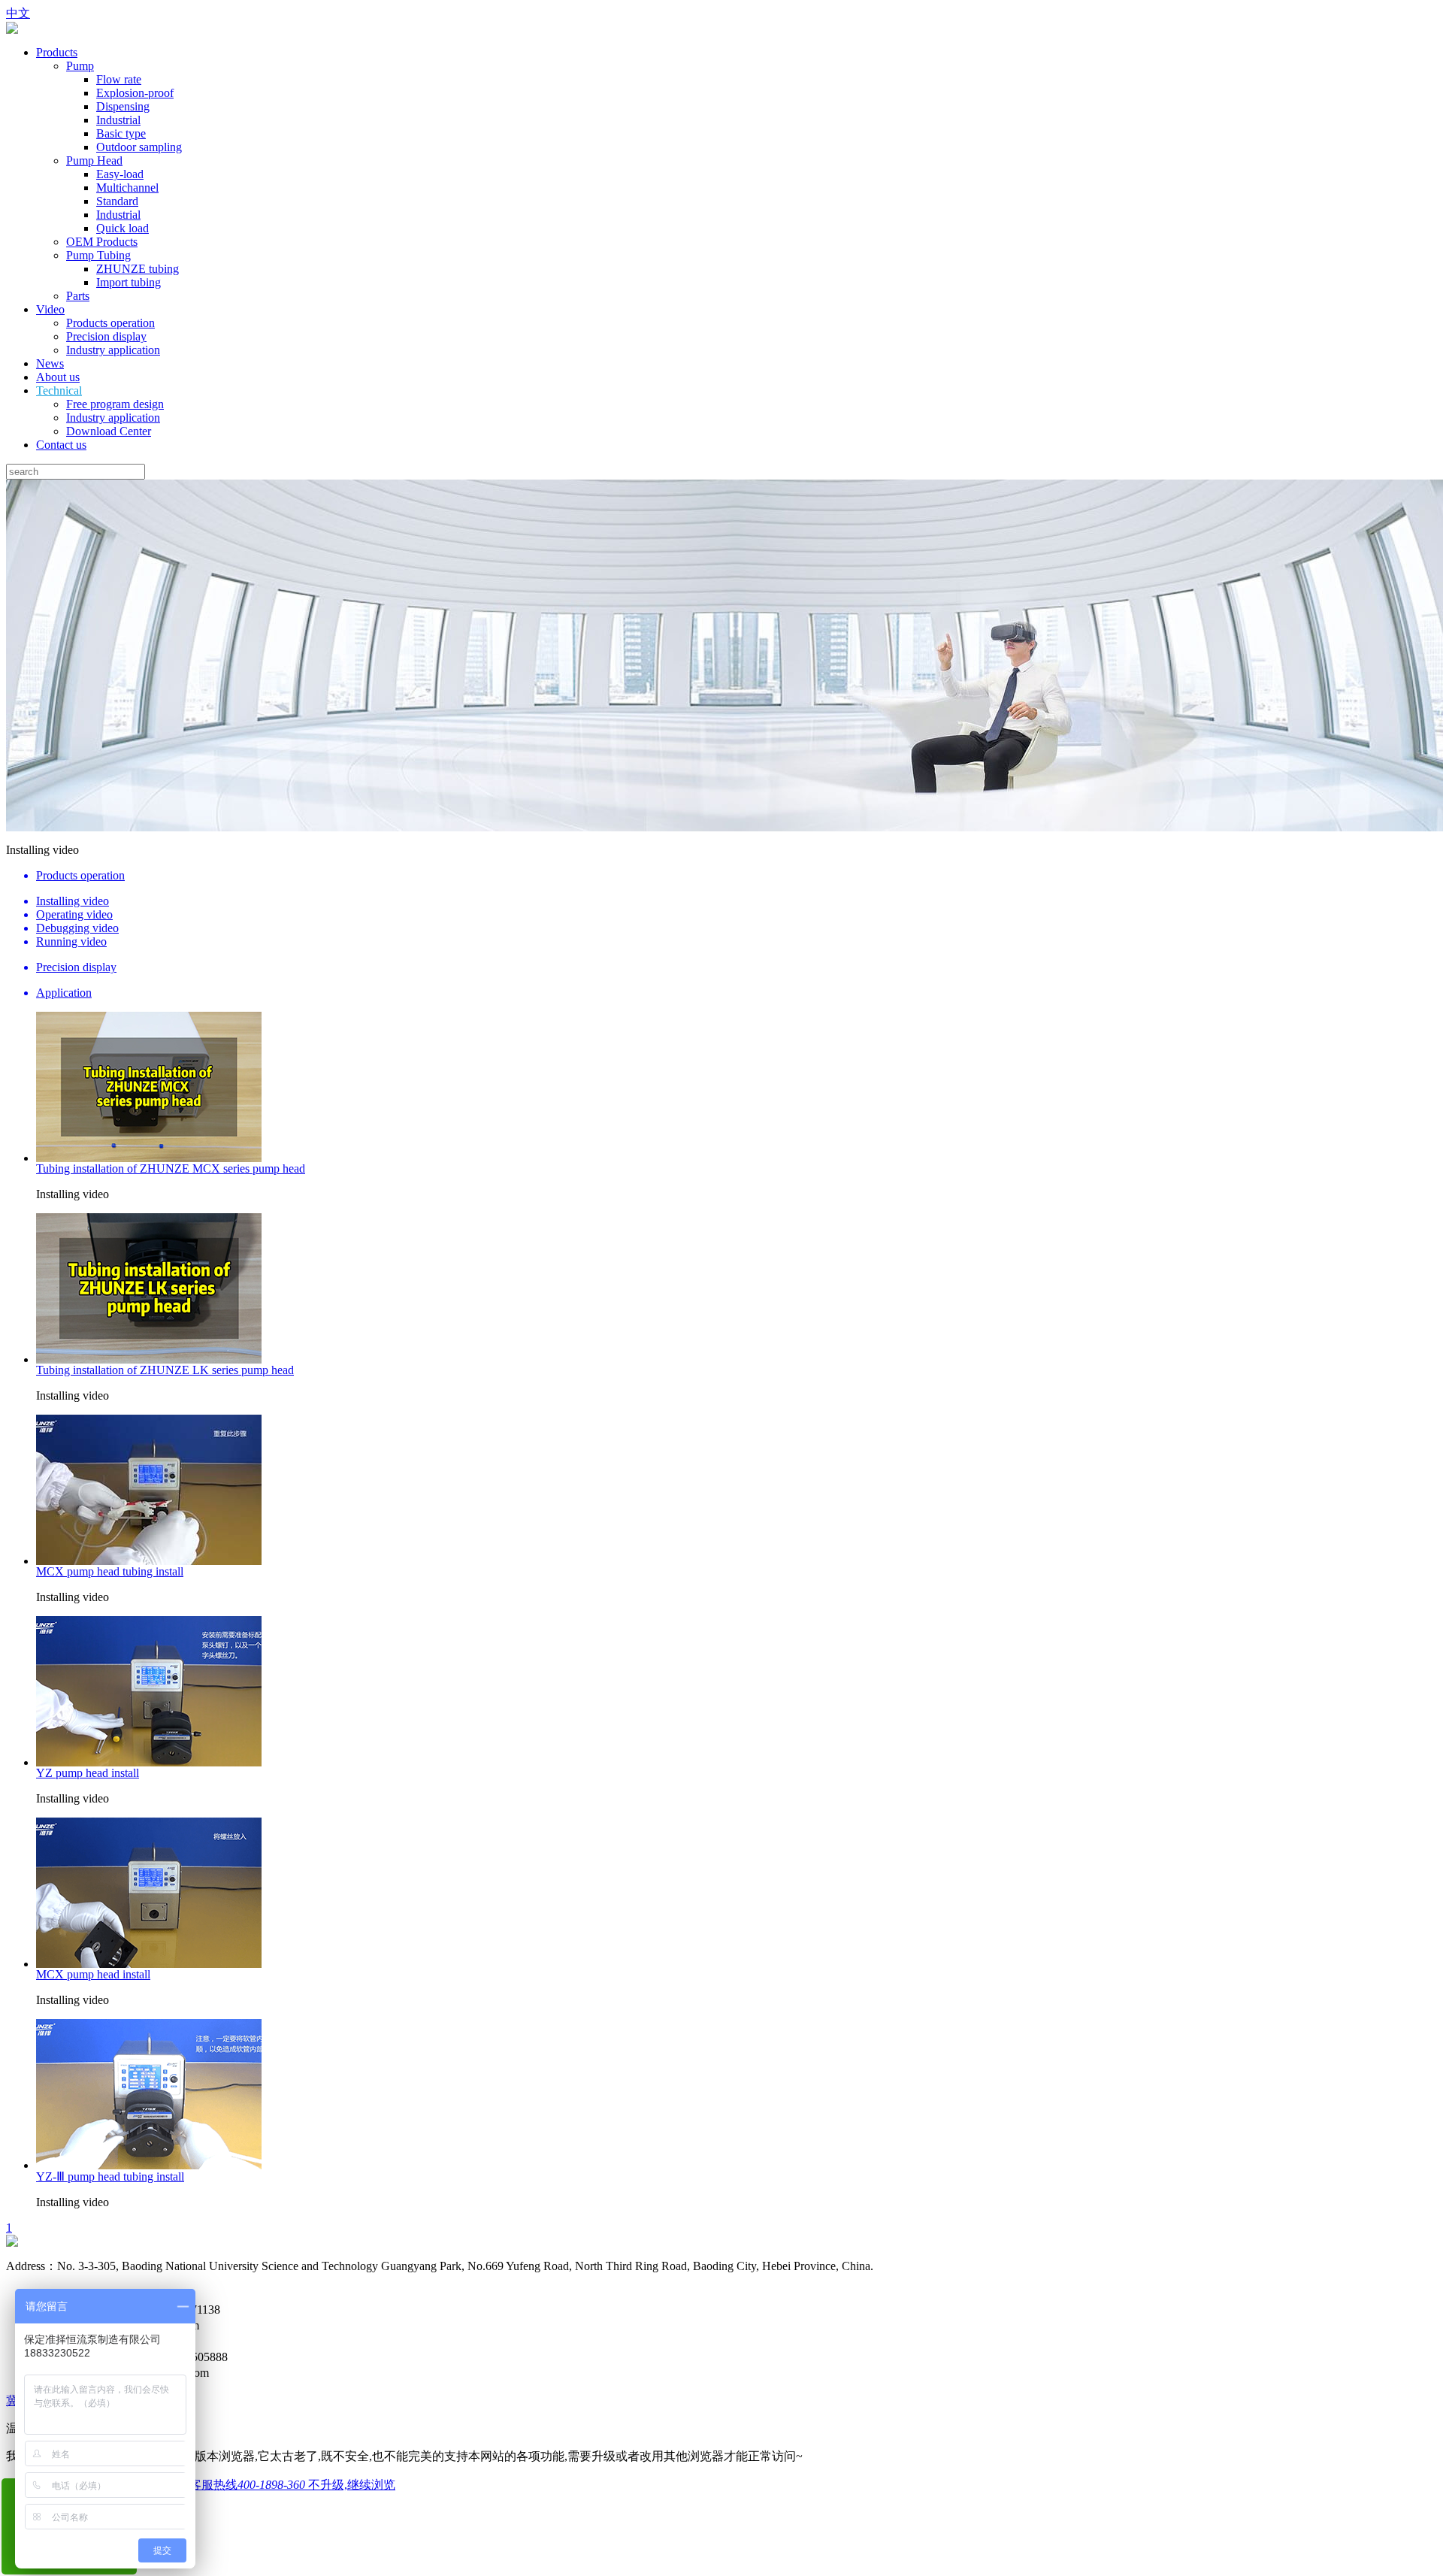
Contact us (61, 445)
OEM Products (102, 242)
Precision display (106, 336)
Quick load (123, 228)
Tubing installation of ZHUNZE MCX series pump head (171, 1168)
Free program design (115, 404)
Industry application (113, 350)
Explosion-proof (135, 93)
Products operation (110, 323)
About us (58, 377)
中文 (18, 13)
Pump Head (94, 160)
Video (50, 309)
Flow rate (119, 79)
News (50, 363)
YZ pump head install (88, 1773)
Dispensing (123, 106)
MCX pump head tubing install (110, 1571)
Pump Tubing (98, 255)
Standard (117, 201)
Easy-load (120, 174)
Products (57, 52)
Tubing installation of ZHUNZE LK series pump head (165, 1370)
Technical (59, 390)
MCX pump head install (93, 1974)
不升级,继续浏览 (352, 2485)
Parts (78, 296)
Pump (80, 66)
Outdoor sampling (139, 147)
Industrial (118, 120)
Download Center (109, 431)
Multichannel (127, 188)
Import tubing (129, 282)
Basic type (121, 133)
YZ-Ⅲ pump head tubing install (110, 2176)
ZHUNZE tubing (138, 269)
